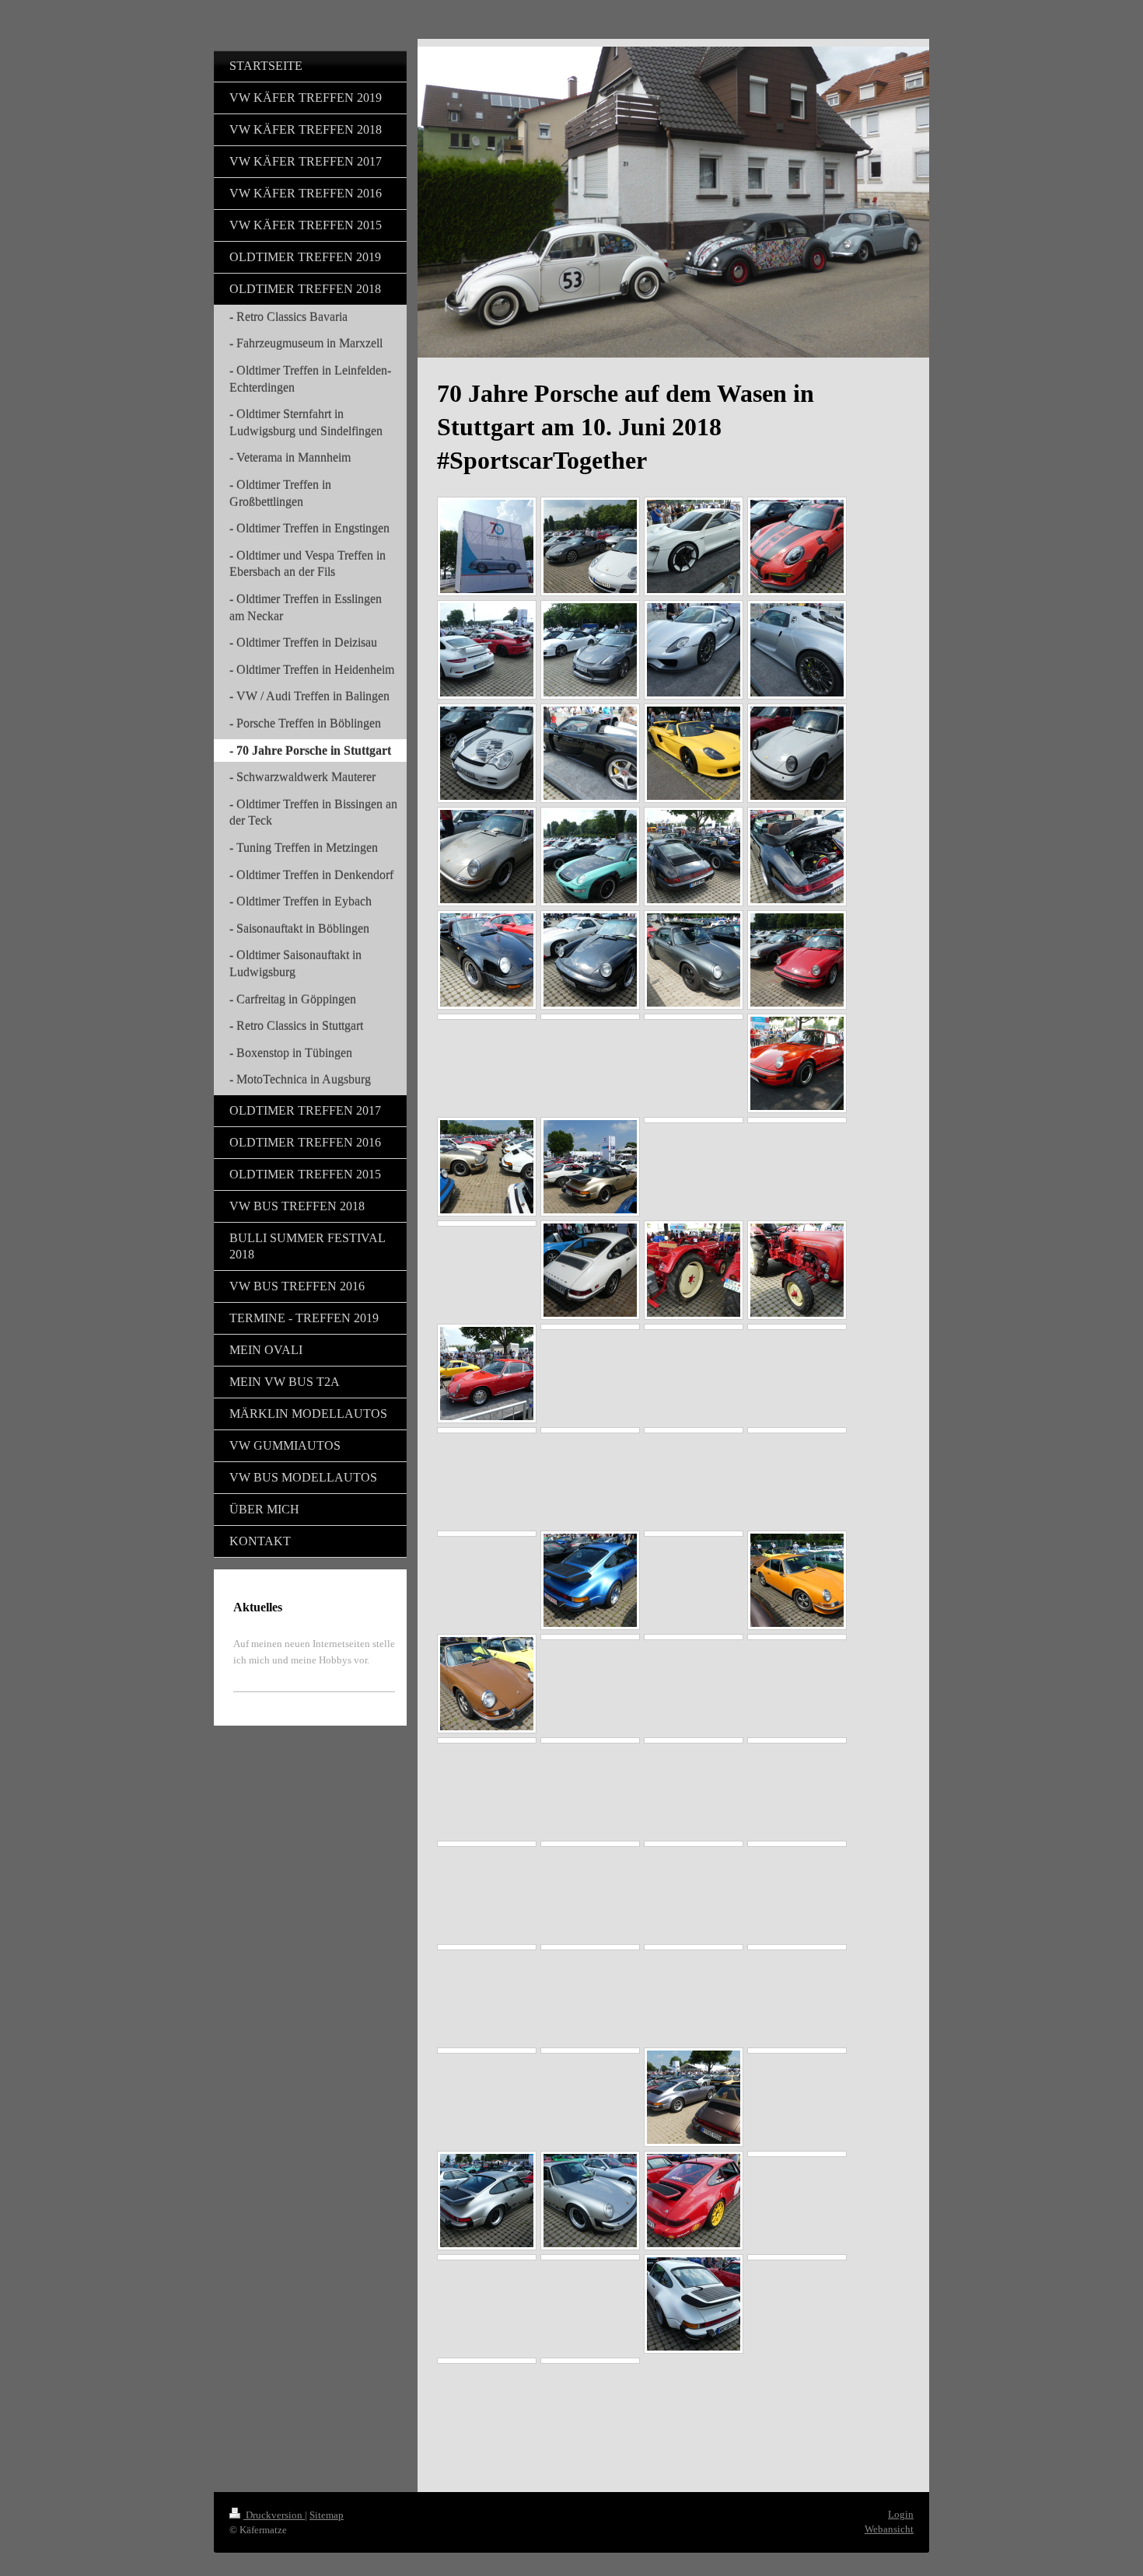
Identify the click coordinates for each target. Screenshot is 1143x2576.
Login (901, 2514)
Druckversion (274, 2515)
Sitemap (327, 2515)
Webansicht (889, 2529)
